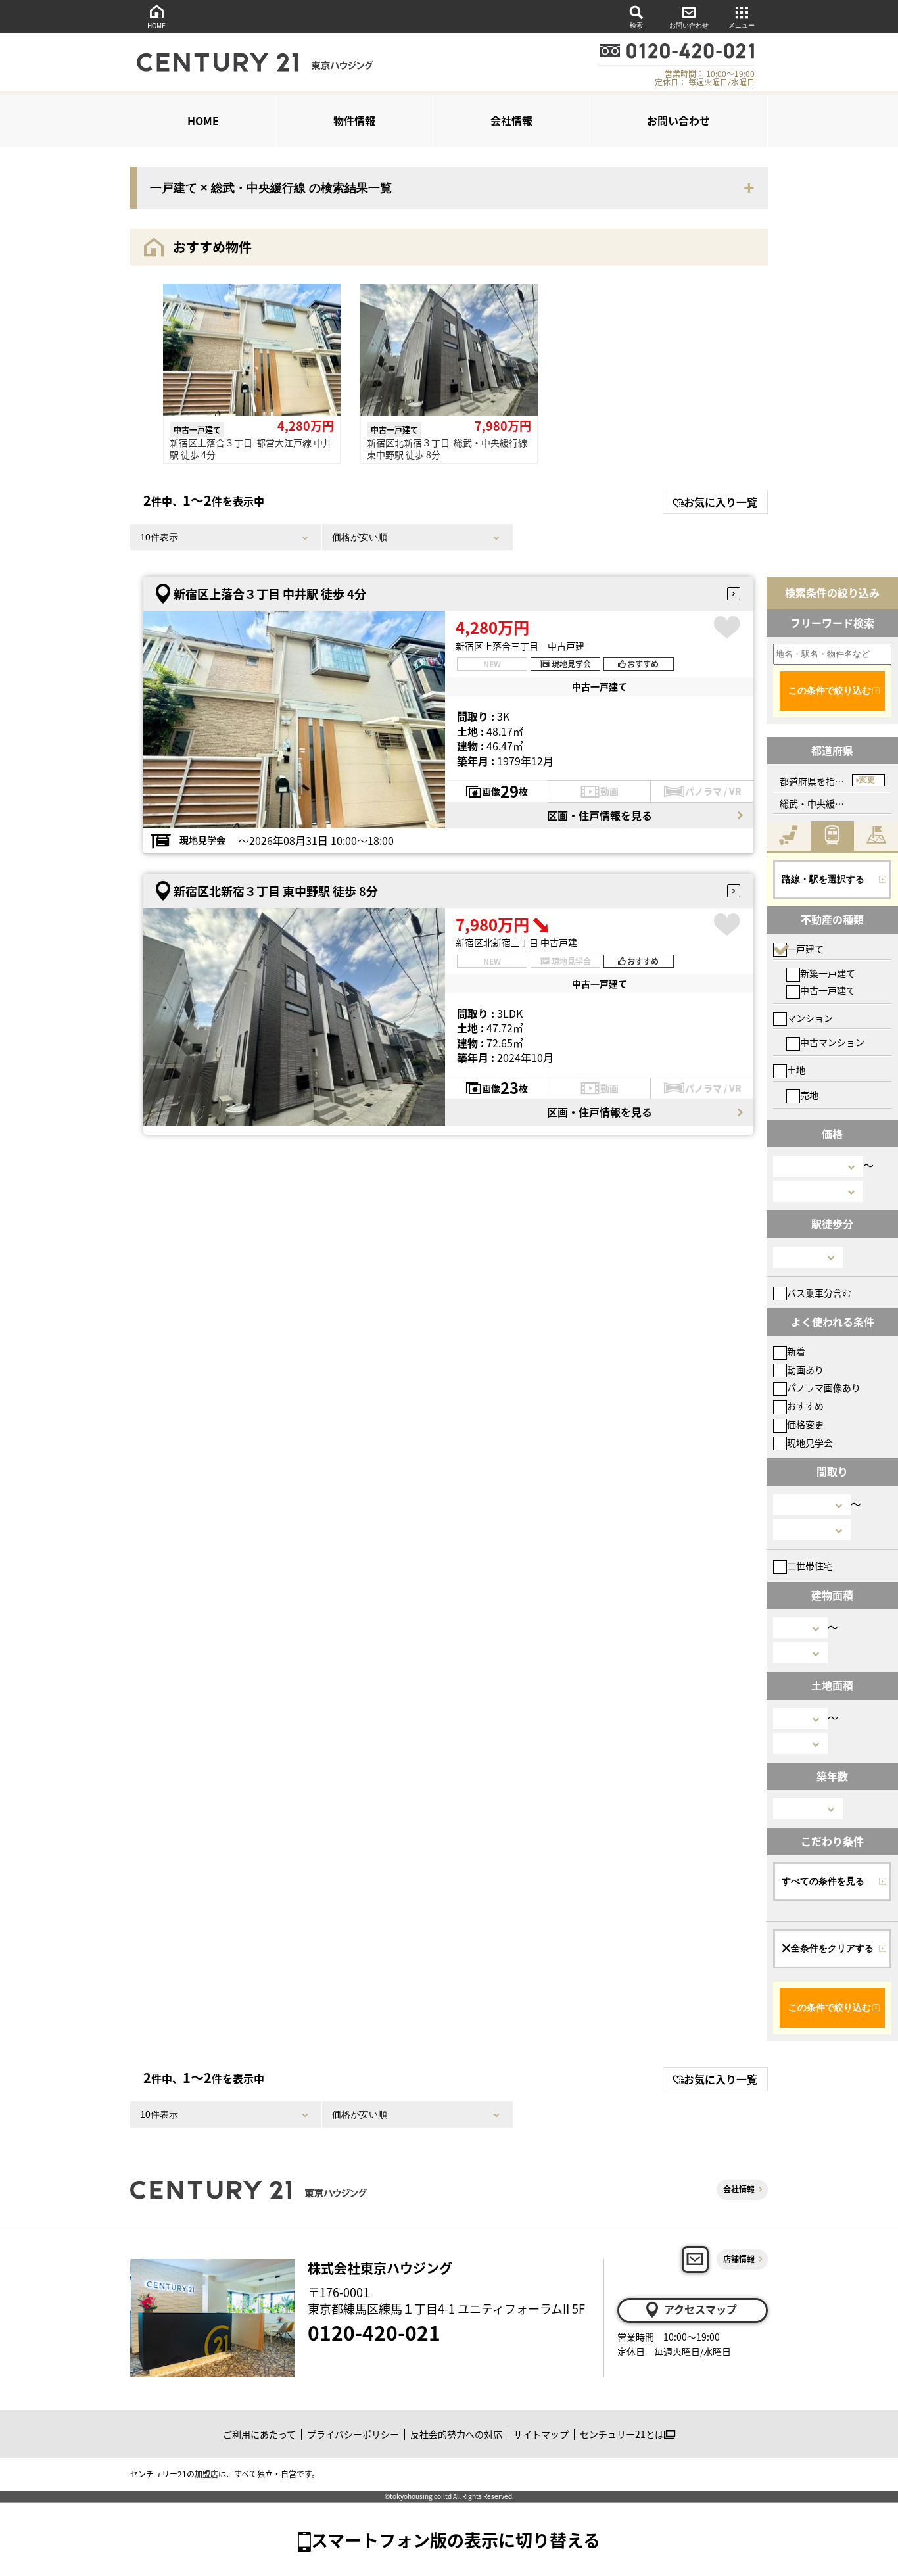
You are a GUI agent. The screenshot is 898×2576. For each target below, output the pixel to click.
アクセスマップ (700, 2309)
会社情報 (511, 120)
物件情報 (354, 120)
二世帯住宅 (810, 1565)
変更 (867, 780)
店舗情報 (739, 2259)
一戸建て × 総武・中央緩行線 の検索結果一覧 (271, 188)
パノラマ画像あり (824, 1387)
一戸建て (805, 949)
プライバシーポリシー (353, 2434)
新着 (796, 1351)
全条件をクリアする (832, 1948)
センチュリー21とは (622, 2434)
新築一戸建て (828, 973)
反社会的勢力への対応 (456, 2434)
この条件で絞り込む (830, 690)
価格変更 (805, 1424)
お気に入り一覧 (721, 502)
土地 (796, 1070)
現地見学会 (810, 1443)
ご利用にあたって (259, 2434)
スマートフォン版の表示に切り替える (456, 2540)
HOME (156, 25)
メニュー (742, 25)
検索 (636, 25)
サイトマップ (541, 2434)
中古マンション (832, 1042)
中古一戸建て (828, 990)
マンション (810, 1018)
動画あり (805, 1370)
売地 (809, 1095)
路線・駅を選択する (823, 879)
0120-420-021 (374, 2332)
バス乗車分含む (819, 1293)
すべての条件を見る (823, 1881)
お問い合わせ (689, 25)
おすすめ (805, 1406)
